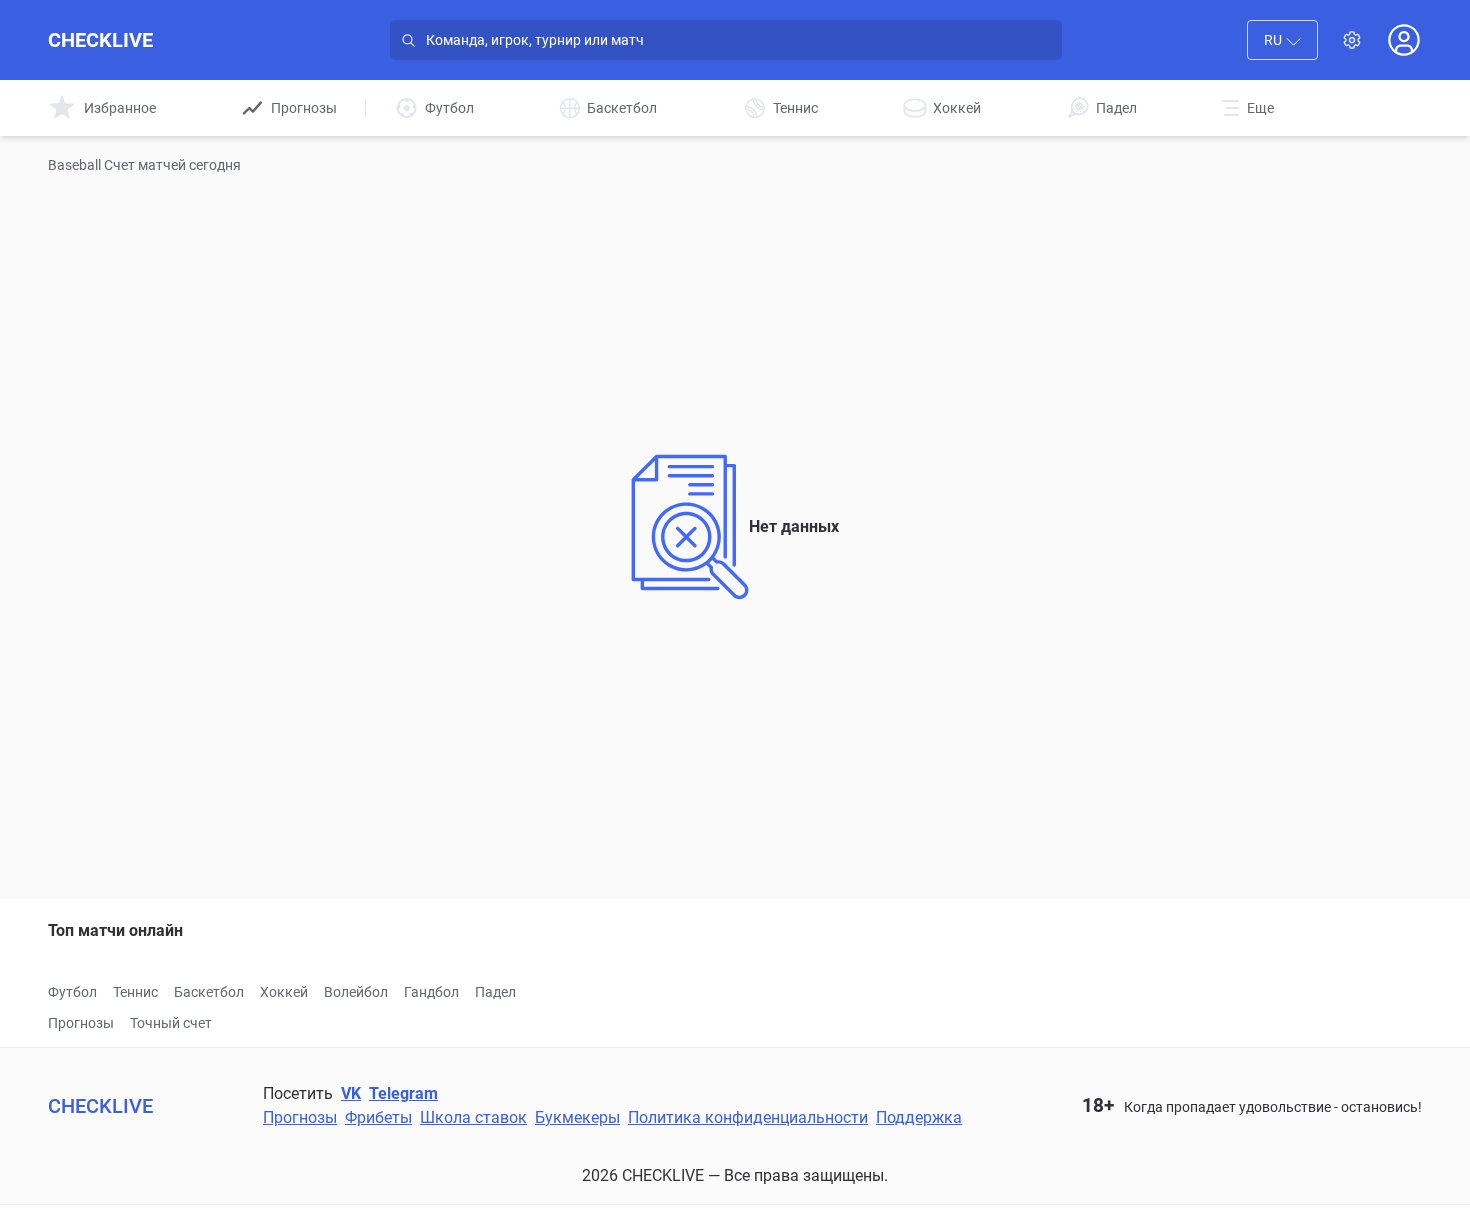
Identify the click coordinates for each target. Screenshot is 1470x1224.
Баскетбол (209, 992)
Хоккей (284, 992)
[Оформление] (1352, 40)
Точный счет (171, 1023)
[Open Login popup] (1404, 40)
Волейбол (356, 992)
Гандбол (431, 992)
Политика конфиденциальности (748, 1117)
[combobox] (1282, 40)
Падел (495, 992)
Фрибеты (378, 1117)
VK (351, 1093)
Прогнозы (81, 1023)
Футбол (72, 992)
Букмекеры (577, 1117)
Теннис (135, 992)
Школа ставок (473, 1117)
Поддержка (919, 1117)
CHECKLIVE (100, 40)
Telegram (403, 1093)
